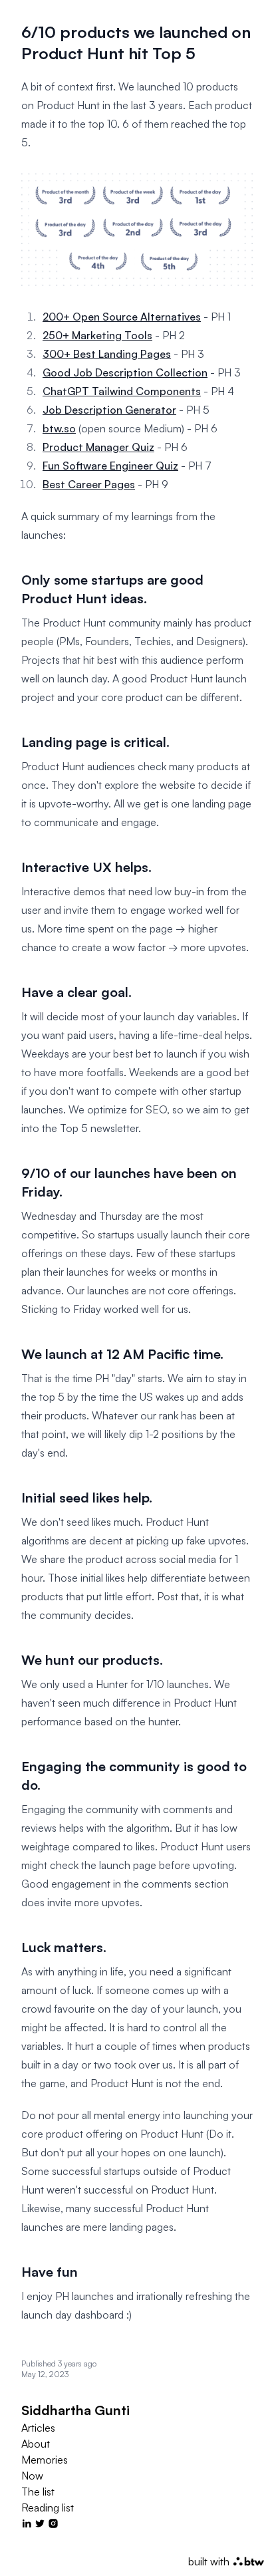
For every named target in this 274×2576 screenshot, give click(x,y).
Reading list (48, 2507)
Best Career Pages (89, 484)
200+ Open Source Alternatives (122, 317)
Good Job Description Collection (125, 372)
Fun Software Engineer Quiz (110, 466)
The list (38, 2492)
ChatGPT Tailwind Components (122, 391)
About (36, 2444)
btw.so (59, 428)
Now (32, 2476)
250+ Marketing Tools (97, 335)
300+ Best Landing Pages (107, 354)
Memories (45, 2460)
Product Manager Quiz (98, 447)
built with (217, 2561)
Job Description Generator (109, 410)
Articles (38, 2428)
